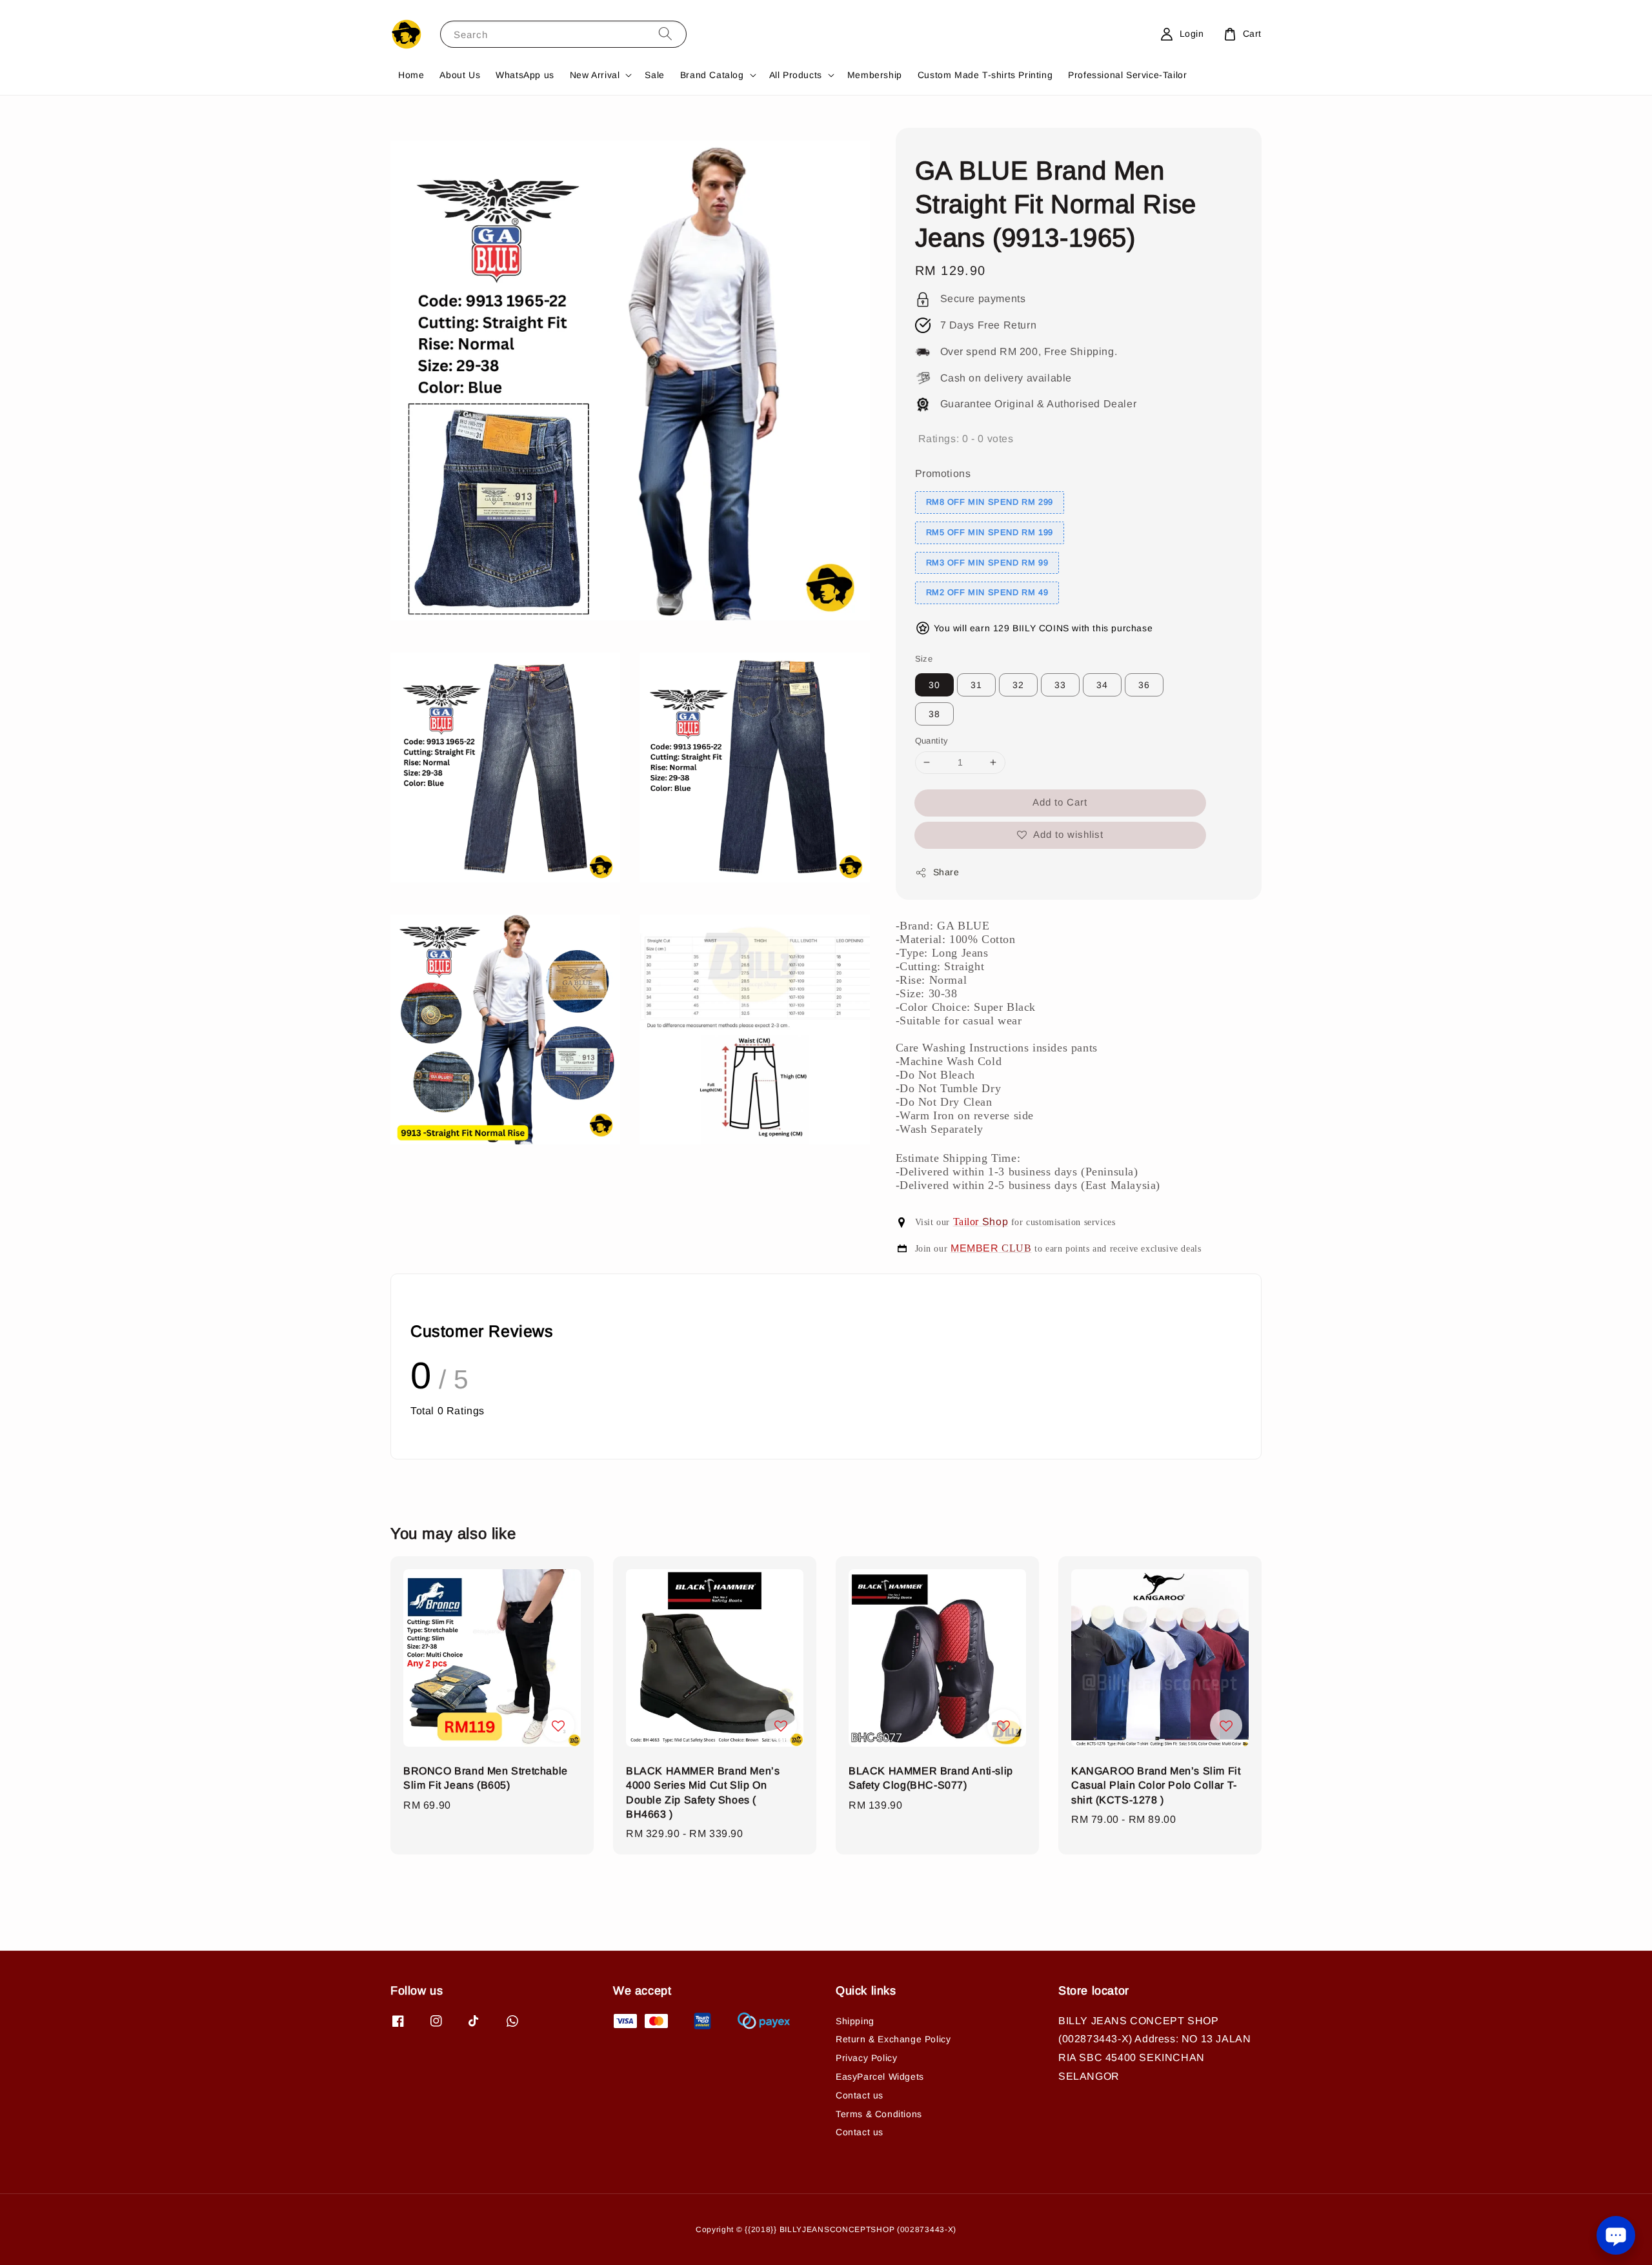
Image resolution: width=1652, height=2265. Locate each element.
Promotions (943, 473)
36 (1144, 685)
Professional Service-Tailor (1127, 75)
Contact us (860, 2095)
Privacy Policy (866, 2058)
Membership (875, 75)
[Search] (665, 34)
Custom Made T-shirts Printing (985, 75)
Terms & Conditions (879, 2114)
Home (411, 75)
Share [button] (946, 872)
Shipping (855, 2021)
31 (976, 685)
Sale (654, 75)
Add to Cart (1060, 802)
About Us (460, 75)
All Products (796, 75)
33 (1060, 685)
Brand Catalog (712, 75)
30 (934, 685)
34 (1102, 685)
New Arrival (595, 75)
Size (924, 659)
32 (1018, 685)
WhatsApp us (525, 75)
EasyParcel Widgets (880, 2077)
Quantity (932, 741)
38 (934, 714)
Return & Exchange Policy (893, 2039)
